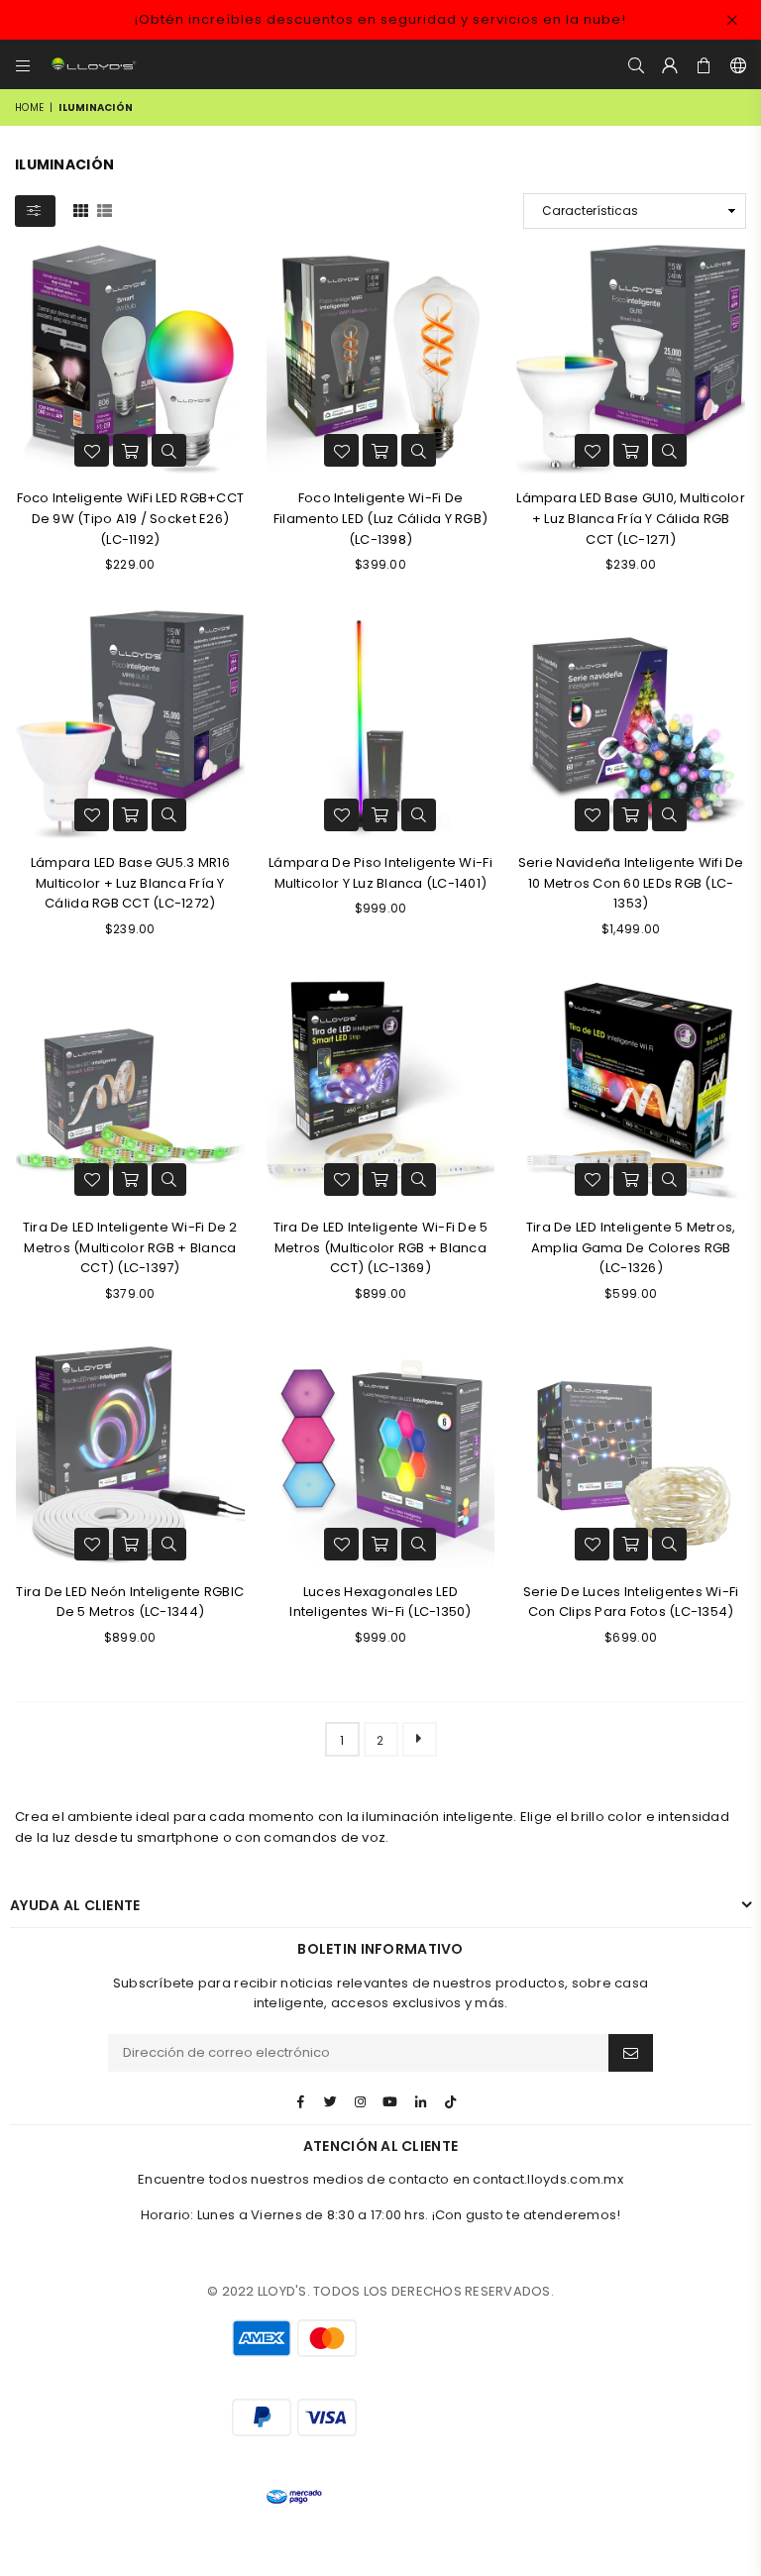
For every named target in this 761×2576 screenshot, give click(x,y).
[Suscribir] (631, 2053)
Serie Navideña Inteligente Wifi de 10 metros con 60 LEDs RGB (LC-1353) (631, 883)
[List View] (105, 210)
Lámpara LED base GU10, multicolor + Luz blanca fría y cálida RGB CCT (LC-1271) (631, 519)
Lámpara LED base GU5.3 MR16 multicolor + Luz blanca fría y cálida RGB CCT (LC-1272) (130, 883)
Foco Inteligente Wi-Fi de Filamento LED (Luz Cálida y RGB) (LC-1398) (380, 519)
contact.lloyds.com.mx (547, 2179)
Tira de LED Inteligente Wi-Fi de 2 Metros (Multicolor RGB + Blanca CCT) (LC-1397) (130, 1248)
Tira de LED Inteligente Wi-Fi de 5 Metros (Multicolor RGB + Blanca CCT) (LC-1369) (381, 1248)
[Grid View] (81, 210)
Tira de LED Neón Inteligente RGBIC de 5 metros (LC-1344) (130, 1602)
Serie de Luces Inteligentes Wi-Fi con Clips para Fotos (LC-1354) (631, 1602)
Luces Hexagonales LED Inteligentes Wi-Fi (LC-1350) (380, 1602)
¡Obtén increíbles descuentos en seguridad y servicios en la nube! (380, 19)
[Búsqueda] (636, 64)
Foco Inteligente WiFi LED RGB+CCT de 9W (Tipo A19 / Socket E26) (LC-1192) (131, 519)
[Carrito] (705, 64)
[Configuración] (734, 64)
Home (29, 107)
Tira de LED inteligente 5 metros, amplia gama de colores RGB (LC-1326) (631, 1248)
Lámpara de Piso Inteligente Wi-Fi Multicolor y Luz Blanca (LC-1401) (380, 873)
